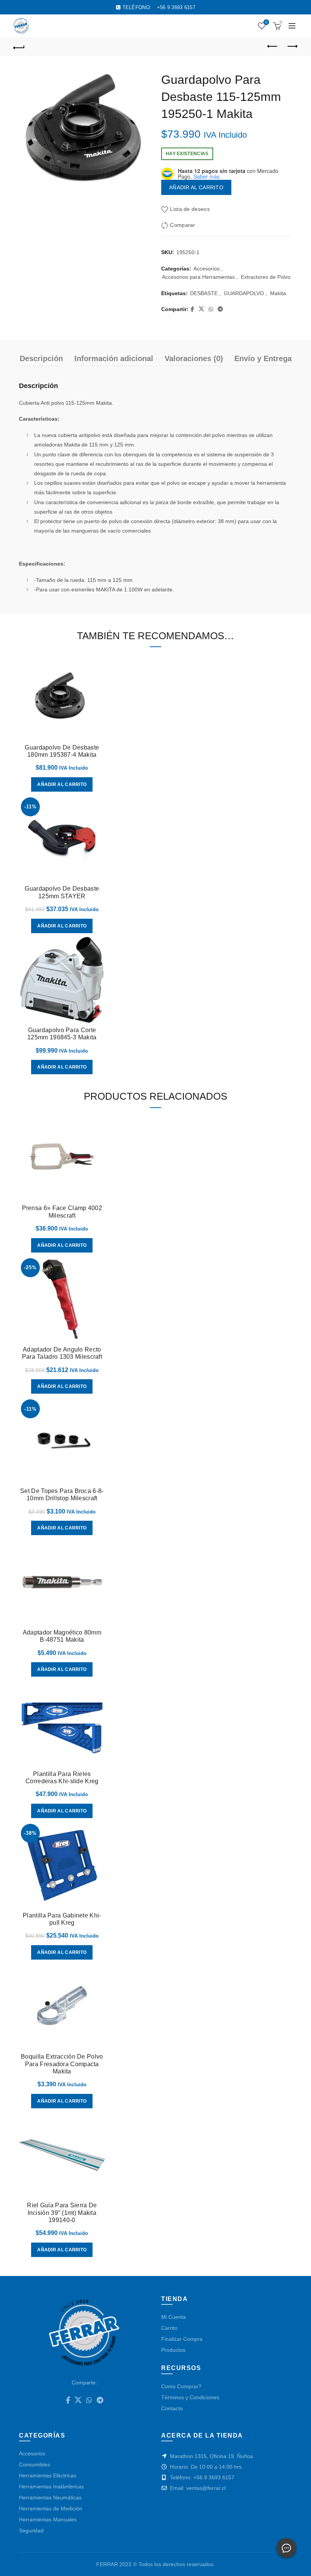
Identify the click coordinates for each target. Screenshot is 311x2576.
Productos (173, 2350)
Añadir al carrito (196, 187)
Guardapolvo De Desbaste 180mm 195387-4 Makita (62, 751)
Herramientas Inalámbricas (51, 2486)
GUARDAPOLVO (244, 293)
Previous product (273, 47)
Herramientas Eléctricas (48, 2475)
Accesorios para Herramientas (198, 277)
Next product (292, 47)
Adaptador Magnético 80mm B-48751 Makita (62, 1636)
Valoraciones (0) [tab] (194, 358)
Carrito (169, 2328)
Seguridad (31, 2530)
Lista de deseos (266, 22)
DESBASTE (204, 293)
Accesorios (207, 269)
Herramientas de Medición (51, 2508)
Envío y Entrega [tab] (263, 358)
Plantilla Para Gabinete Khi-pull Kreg (62, 1919)
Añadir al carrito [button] (62, 784)
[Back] (19, 47)
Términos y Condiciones (190, 2397)
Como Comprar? (181, 2386)
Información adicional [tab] (114, 358)
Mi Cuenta (174, 2317)
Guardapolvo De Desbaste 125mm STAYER (62, 892)
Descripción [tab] (41, 358)
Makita (278, 293)
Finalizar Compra (182, 2339)
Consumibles (35, 2464)
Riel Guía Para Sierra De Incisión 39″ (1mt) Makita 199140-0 (62, 2212)
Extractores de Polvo (266, 277)
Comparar (182, 225)
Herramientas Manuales (48, 2519)
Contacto (172, 2408)
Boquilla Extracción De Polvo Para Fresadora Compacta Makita (62, 2064)
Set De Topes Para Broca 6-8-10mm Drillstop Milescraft (62, 1495)
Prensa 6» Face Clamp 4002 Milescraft (62, 1212)
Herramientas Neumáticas (50, 2497)
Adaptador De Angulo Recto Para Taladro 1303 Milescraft (62, 1353)
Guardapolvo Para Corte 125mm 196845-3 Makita (62, 1034)
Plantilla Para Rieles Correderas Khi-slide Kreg (62, 1778)
